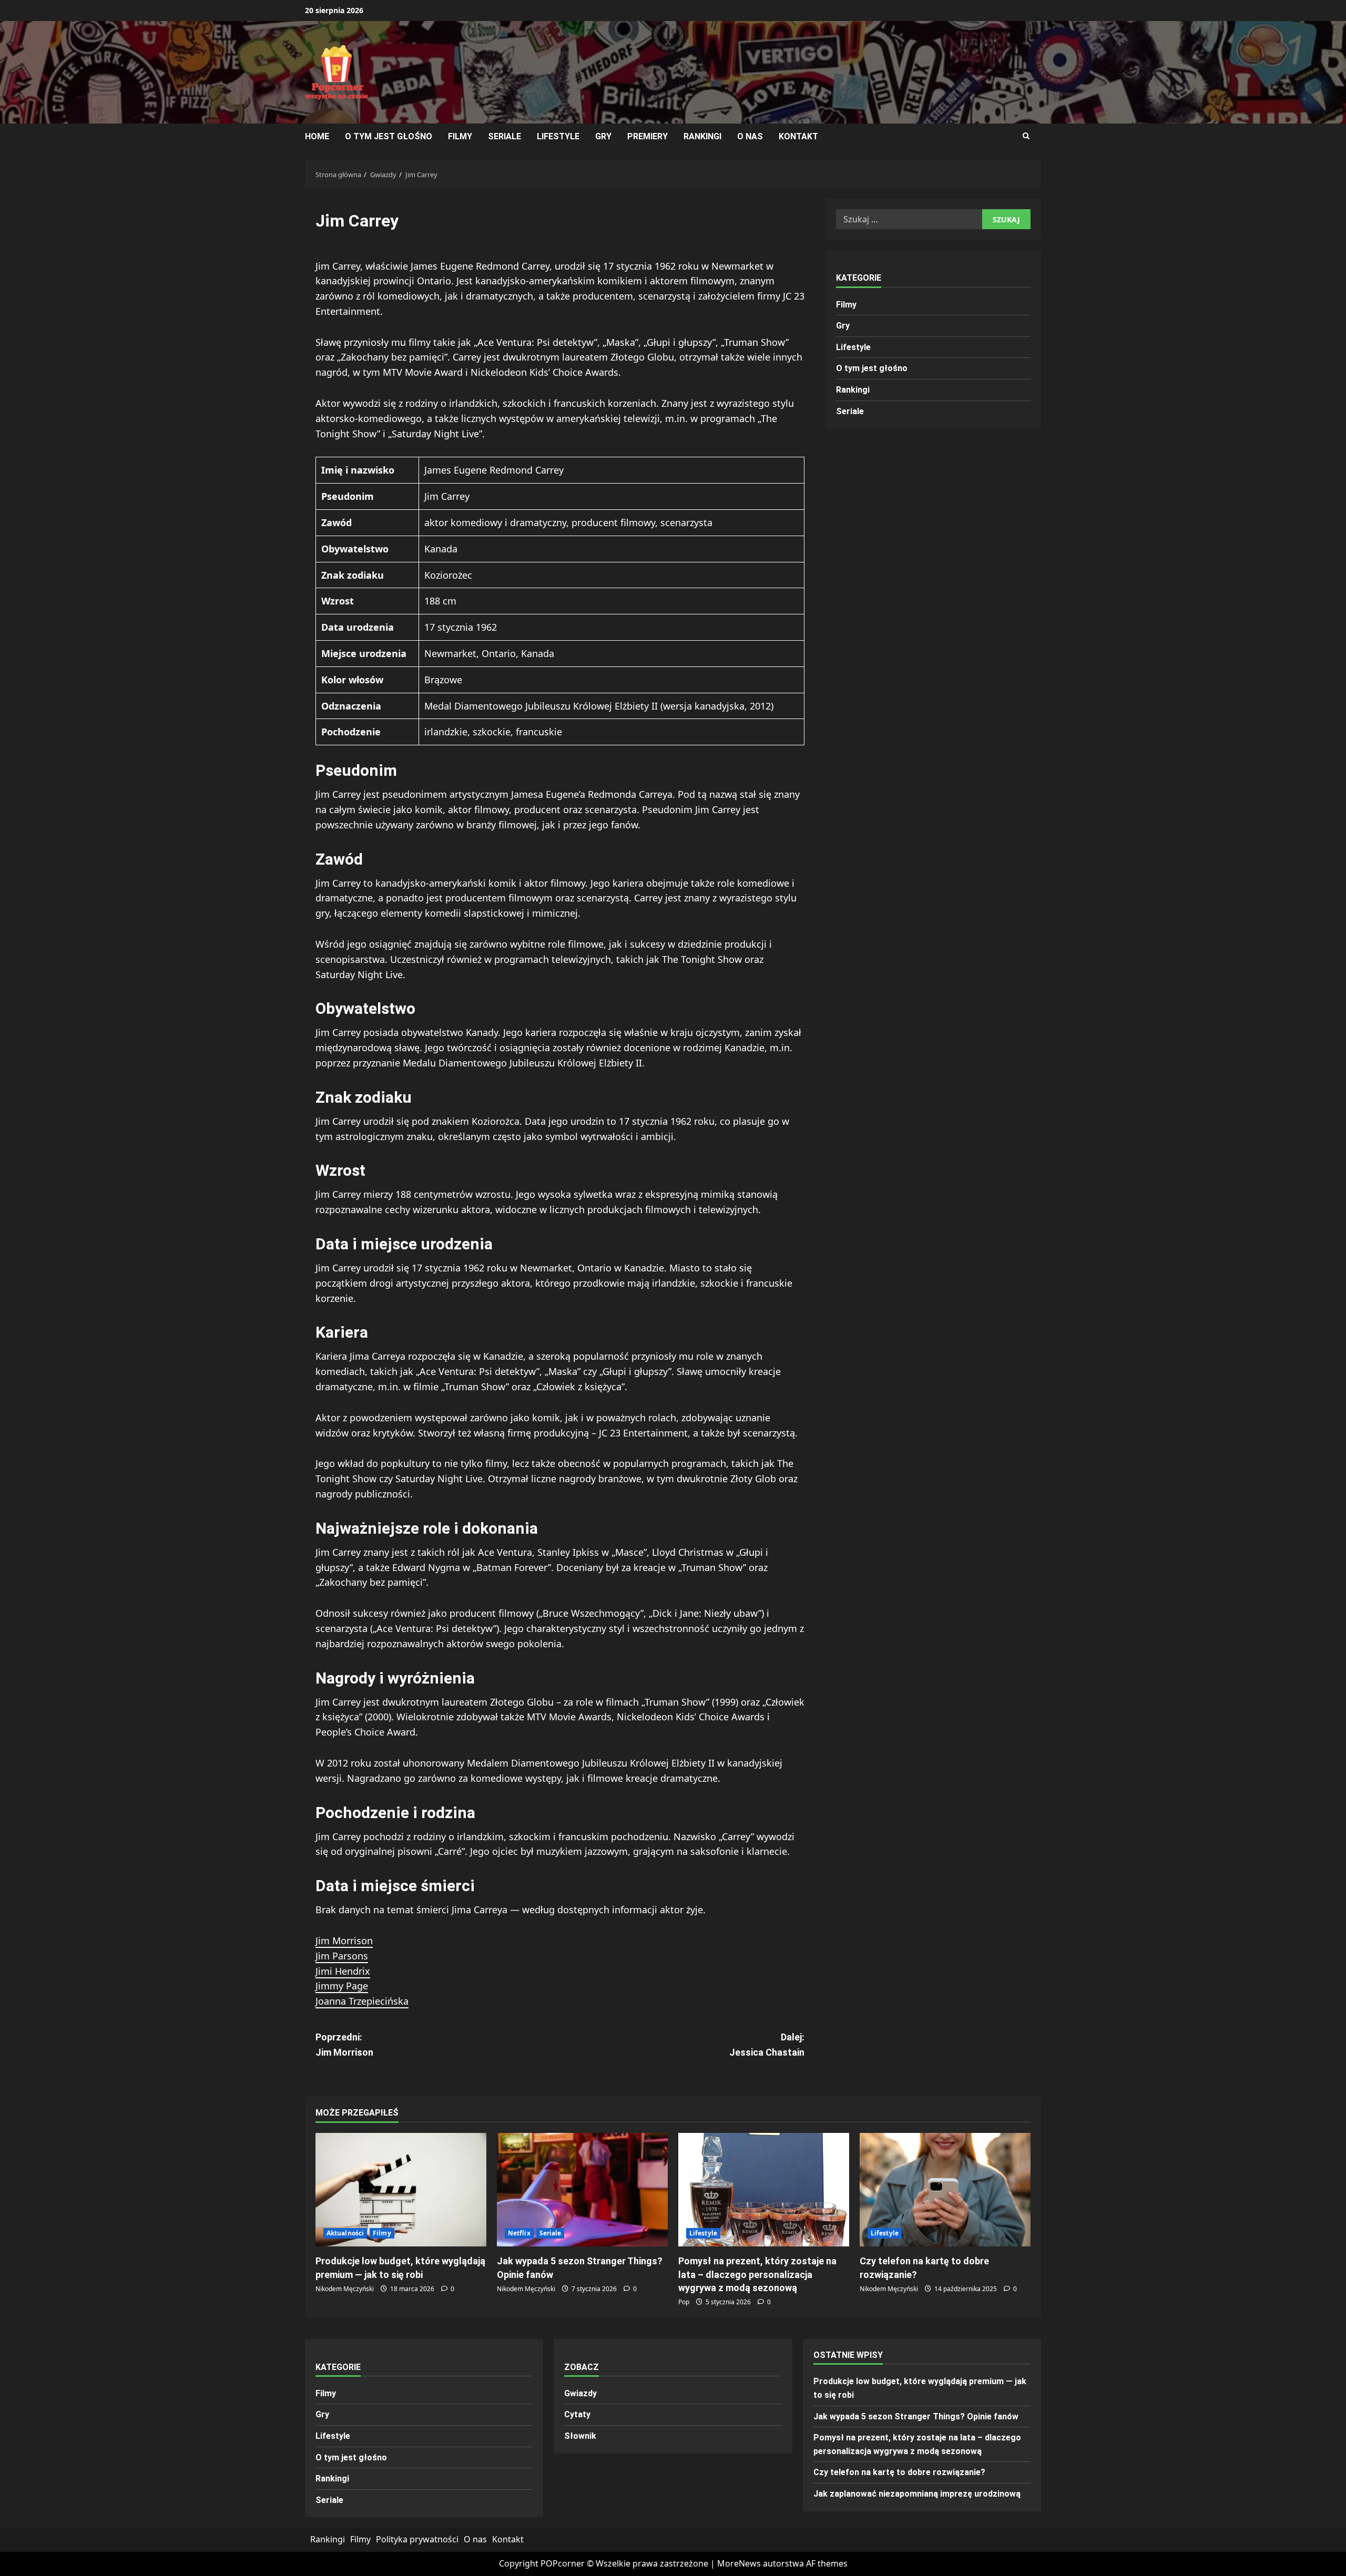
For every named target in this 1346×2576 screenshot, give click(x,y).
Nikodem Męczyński (345, 2289)
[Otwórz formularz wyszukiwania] (1026, 136)
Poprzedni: (344, 2045)
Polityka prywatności (417, 2539)
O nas (750, 136)
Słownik (580, 2436)
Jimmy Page (342, 1986)
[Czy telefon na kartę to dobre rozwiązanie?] (945, 2190)
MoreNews (739, 2563)
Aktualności (345, 2233)
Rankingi (702, 136)
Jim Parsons (342, 1956)
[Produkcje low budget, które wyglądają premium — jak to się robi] (401, 2190)
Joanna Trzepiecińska (362, 2001)
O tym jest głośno (389, 136)
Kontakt (798, 136)
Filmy (460, 136)
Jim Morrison (344, 1941)
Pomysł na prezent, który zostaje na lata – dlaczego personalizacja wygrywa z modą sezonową (757, 2274)
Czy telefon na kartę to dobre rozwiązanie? (899, 2472)
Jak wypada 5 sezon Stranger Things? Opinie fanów (916, 2416)
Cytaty (577, 2414)
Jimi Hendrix (343, 1971)
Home (317, 136)
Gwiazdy (580, 2393)
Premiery (647, 136)
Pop (684, 2302)
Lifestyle (558, 136)
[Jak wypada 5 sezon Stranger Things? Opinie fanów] (582, 2190)
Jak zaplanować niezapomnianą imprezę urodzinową (917, 2494)
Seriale (504, 136)
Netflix (519, 2233)
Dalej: (767, 2045)
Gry (603, 136)
